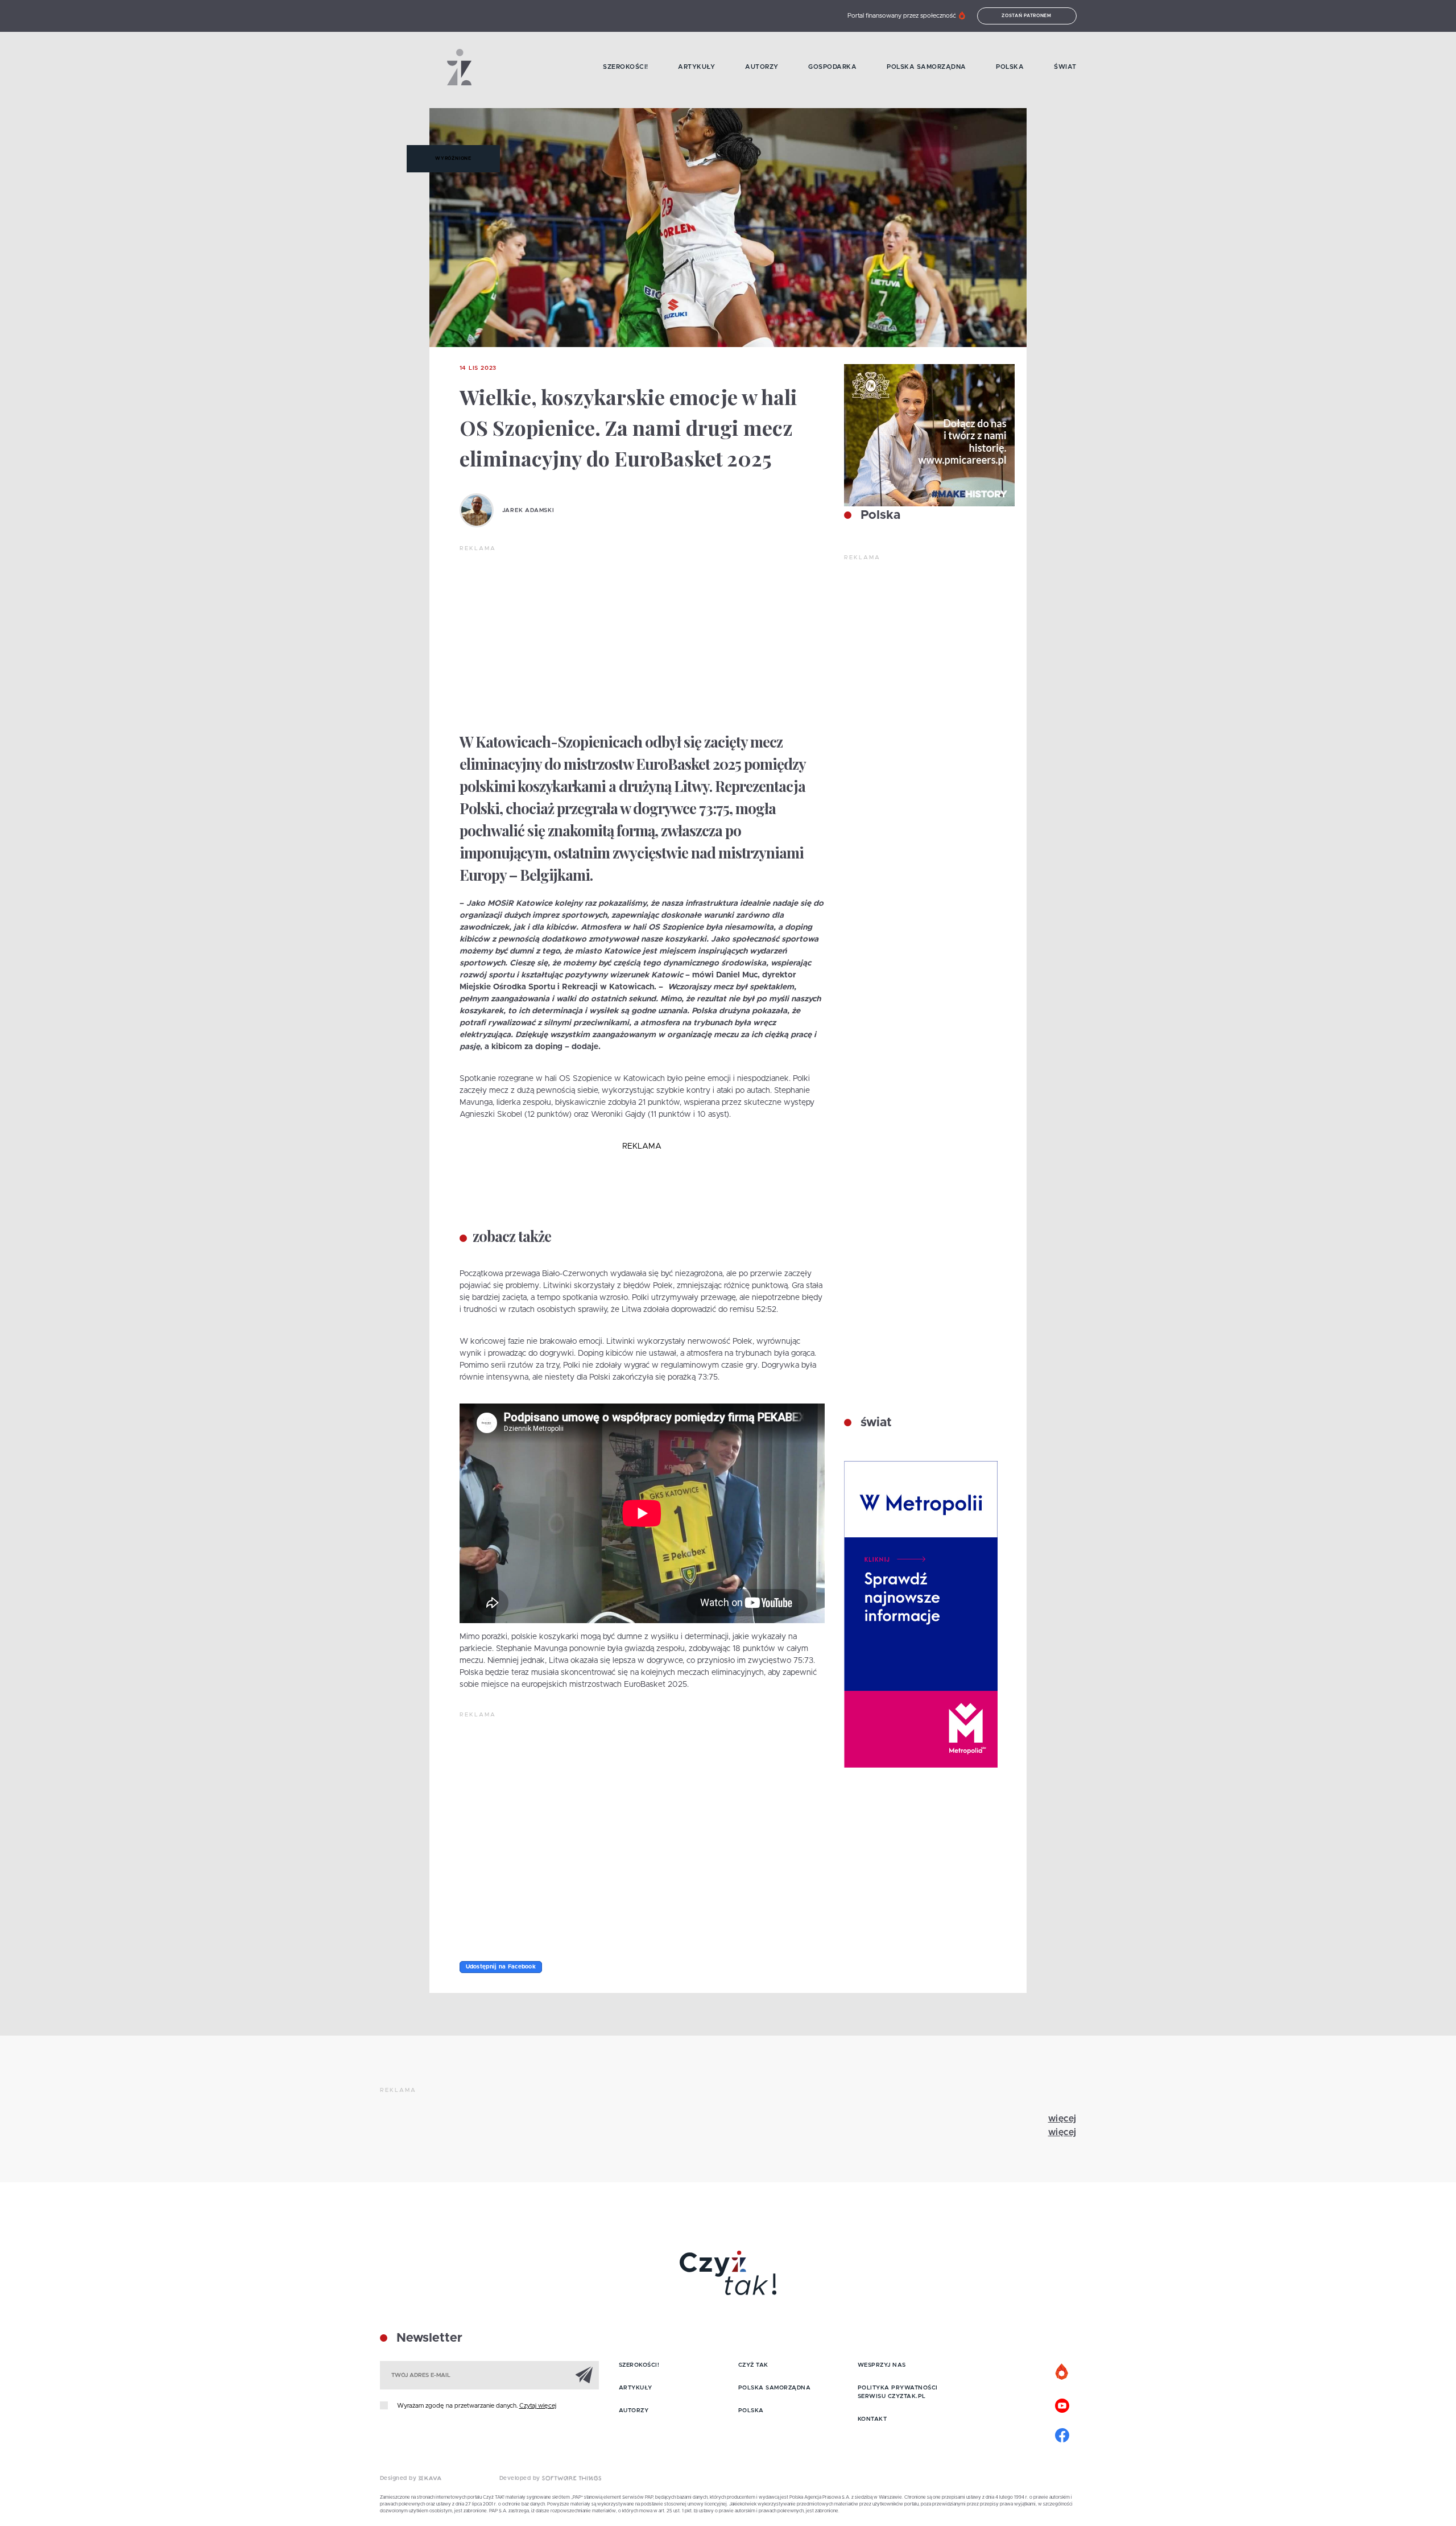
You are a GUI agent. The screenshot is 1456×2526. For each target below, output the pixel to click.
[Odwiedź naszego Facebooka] (1062, 2434)
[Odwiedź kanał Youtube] (1062, 2404)
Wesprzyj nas (882, 2365)
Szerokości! (626, 67)
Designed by (399, 2478)
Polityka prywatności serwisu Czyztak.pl (898, 2392)
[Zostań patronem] (1062, 2372)
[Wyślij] (584, 2375)
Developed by (521, 2478)
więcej (1062, 2119)
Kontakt (872, 2419)
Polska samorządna (926, 67)
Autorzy (762, 67)
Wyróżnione (453, 159)
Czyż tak (753, 2365)
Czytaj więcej (538, 2406)
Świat (1065, 67)
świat (874, 1423)
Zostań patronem (1027, 16)
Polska (1010, 67)
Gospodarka (832, 67)
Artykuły (696, 67)
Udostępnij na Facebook (501, 1967)
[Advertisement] (642, 638)
